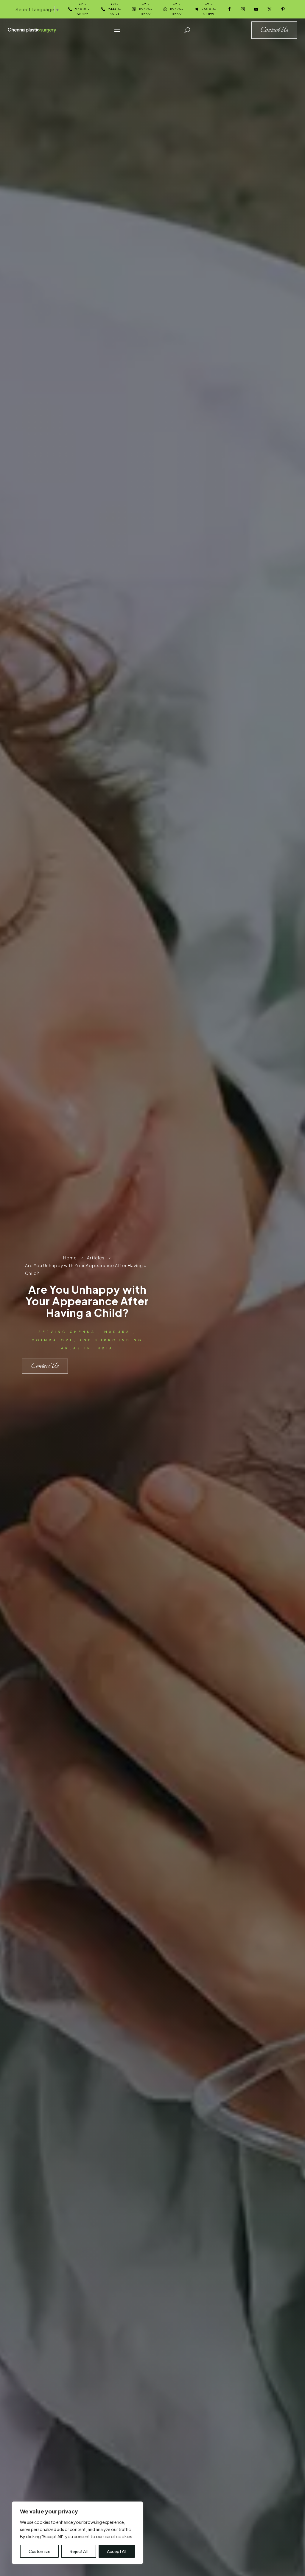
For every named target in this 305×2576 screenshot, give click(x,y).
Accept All (117, 2551)
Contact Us (45, 1366)
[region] (77, 2533)
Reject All (79, 2551)
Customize (39, 2551)
